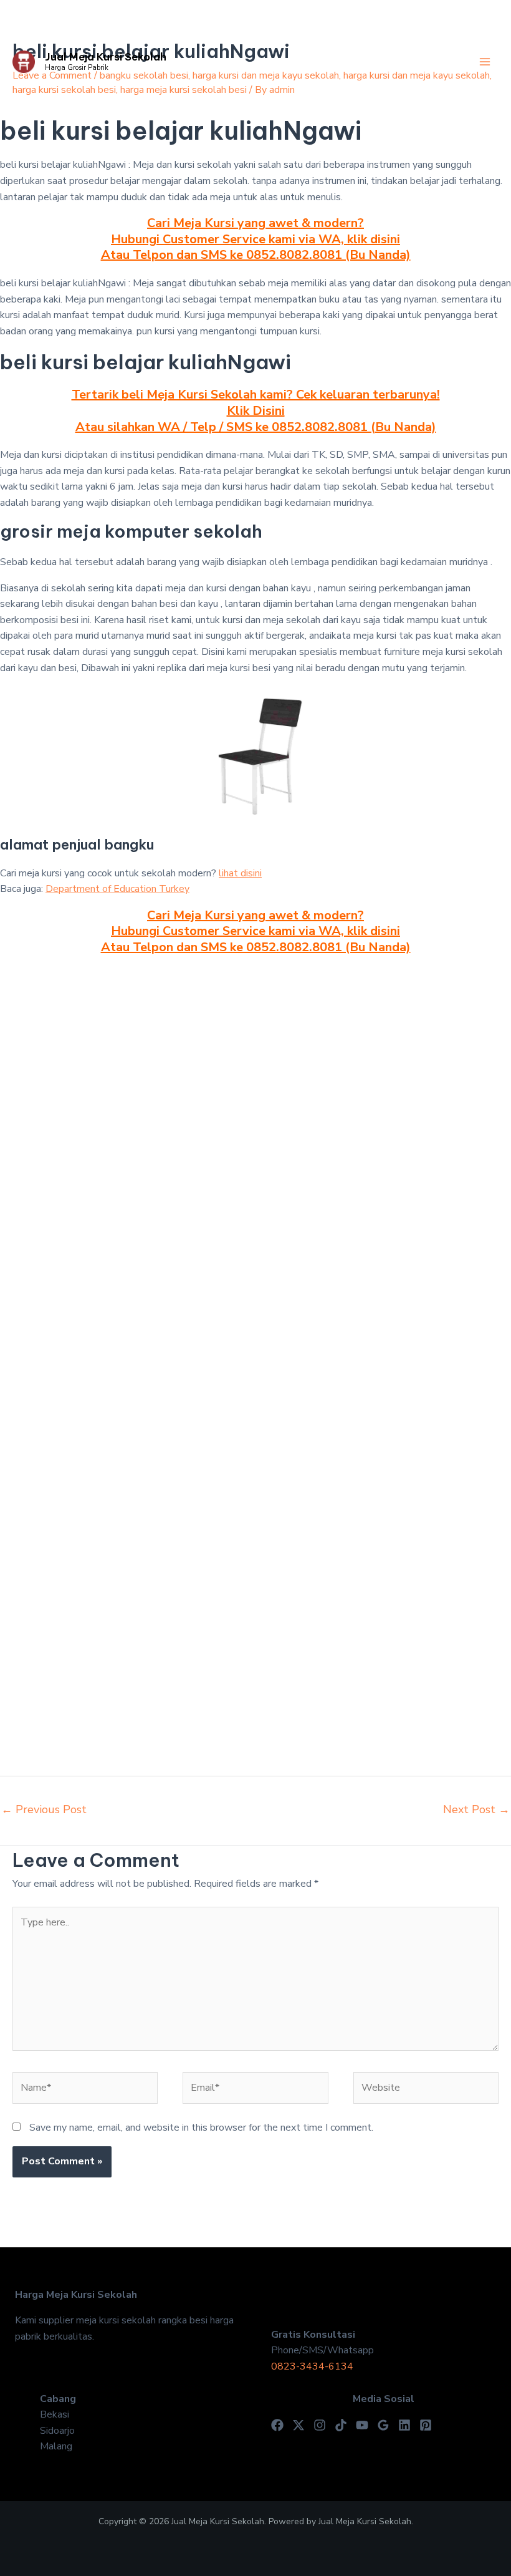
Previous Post (44, 1809)
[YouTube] (362, 2425)
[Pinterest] (426, 2425)
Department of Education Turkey (117, 889)
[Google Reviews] (383, 2425)
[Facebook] (277, 2425)
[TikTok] (341, 2425)
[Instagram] (320, 2425)
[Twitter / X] (298, 2425)
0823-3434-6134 (312, 2366)
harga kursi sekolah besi (64, 90)
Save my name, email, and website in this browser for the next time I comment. (201, 2128)
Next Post (476, 1809)
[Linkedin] (404, 2425)
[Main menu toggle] (485, 62)
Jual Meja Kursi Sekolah (106, 57)
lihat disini (240, 873)
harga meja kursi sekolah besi (184, 90)
